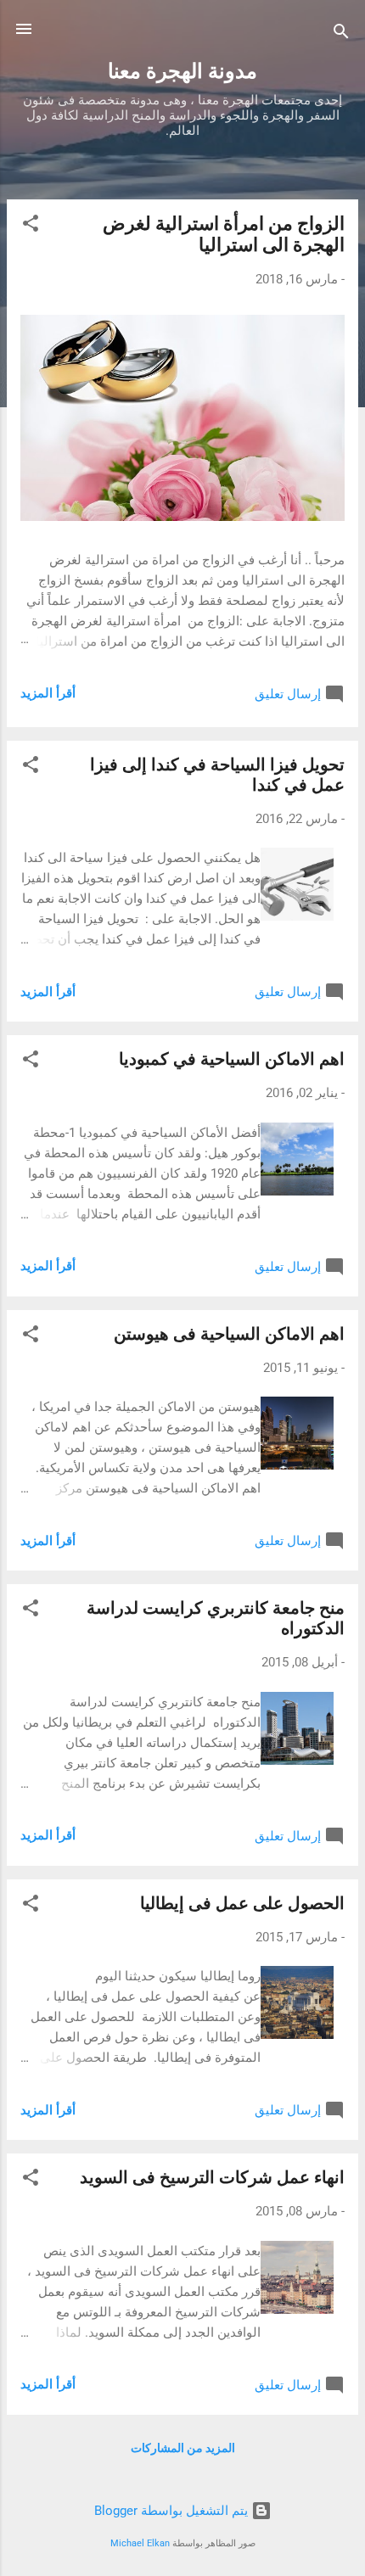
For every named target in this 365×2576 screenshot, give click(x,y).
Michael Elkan (140, 2543)
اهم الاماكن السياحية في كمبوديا (232, 1059)
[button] (31, 226)
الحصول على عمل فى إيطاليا (242, 1903)
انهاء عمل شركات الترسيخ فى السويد (212, 2177)
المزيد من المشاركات (183, 2448)
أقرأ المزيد (48, 693)
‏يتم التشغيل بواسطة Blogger (173, 2511)
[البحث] (341, 34)
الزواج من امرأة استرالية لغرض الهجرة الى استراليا (224, 234)
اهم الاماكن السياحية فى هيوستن (229, 1334)
